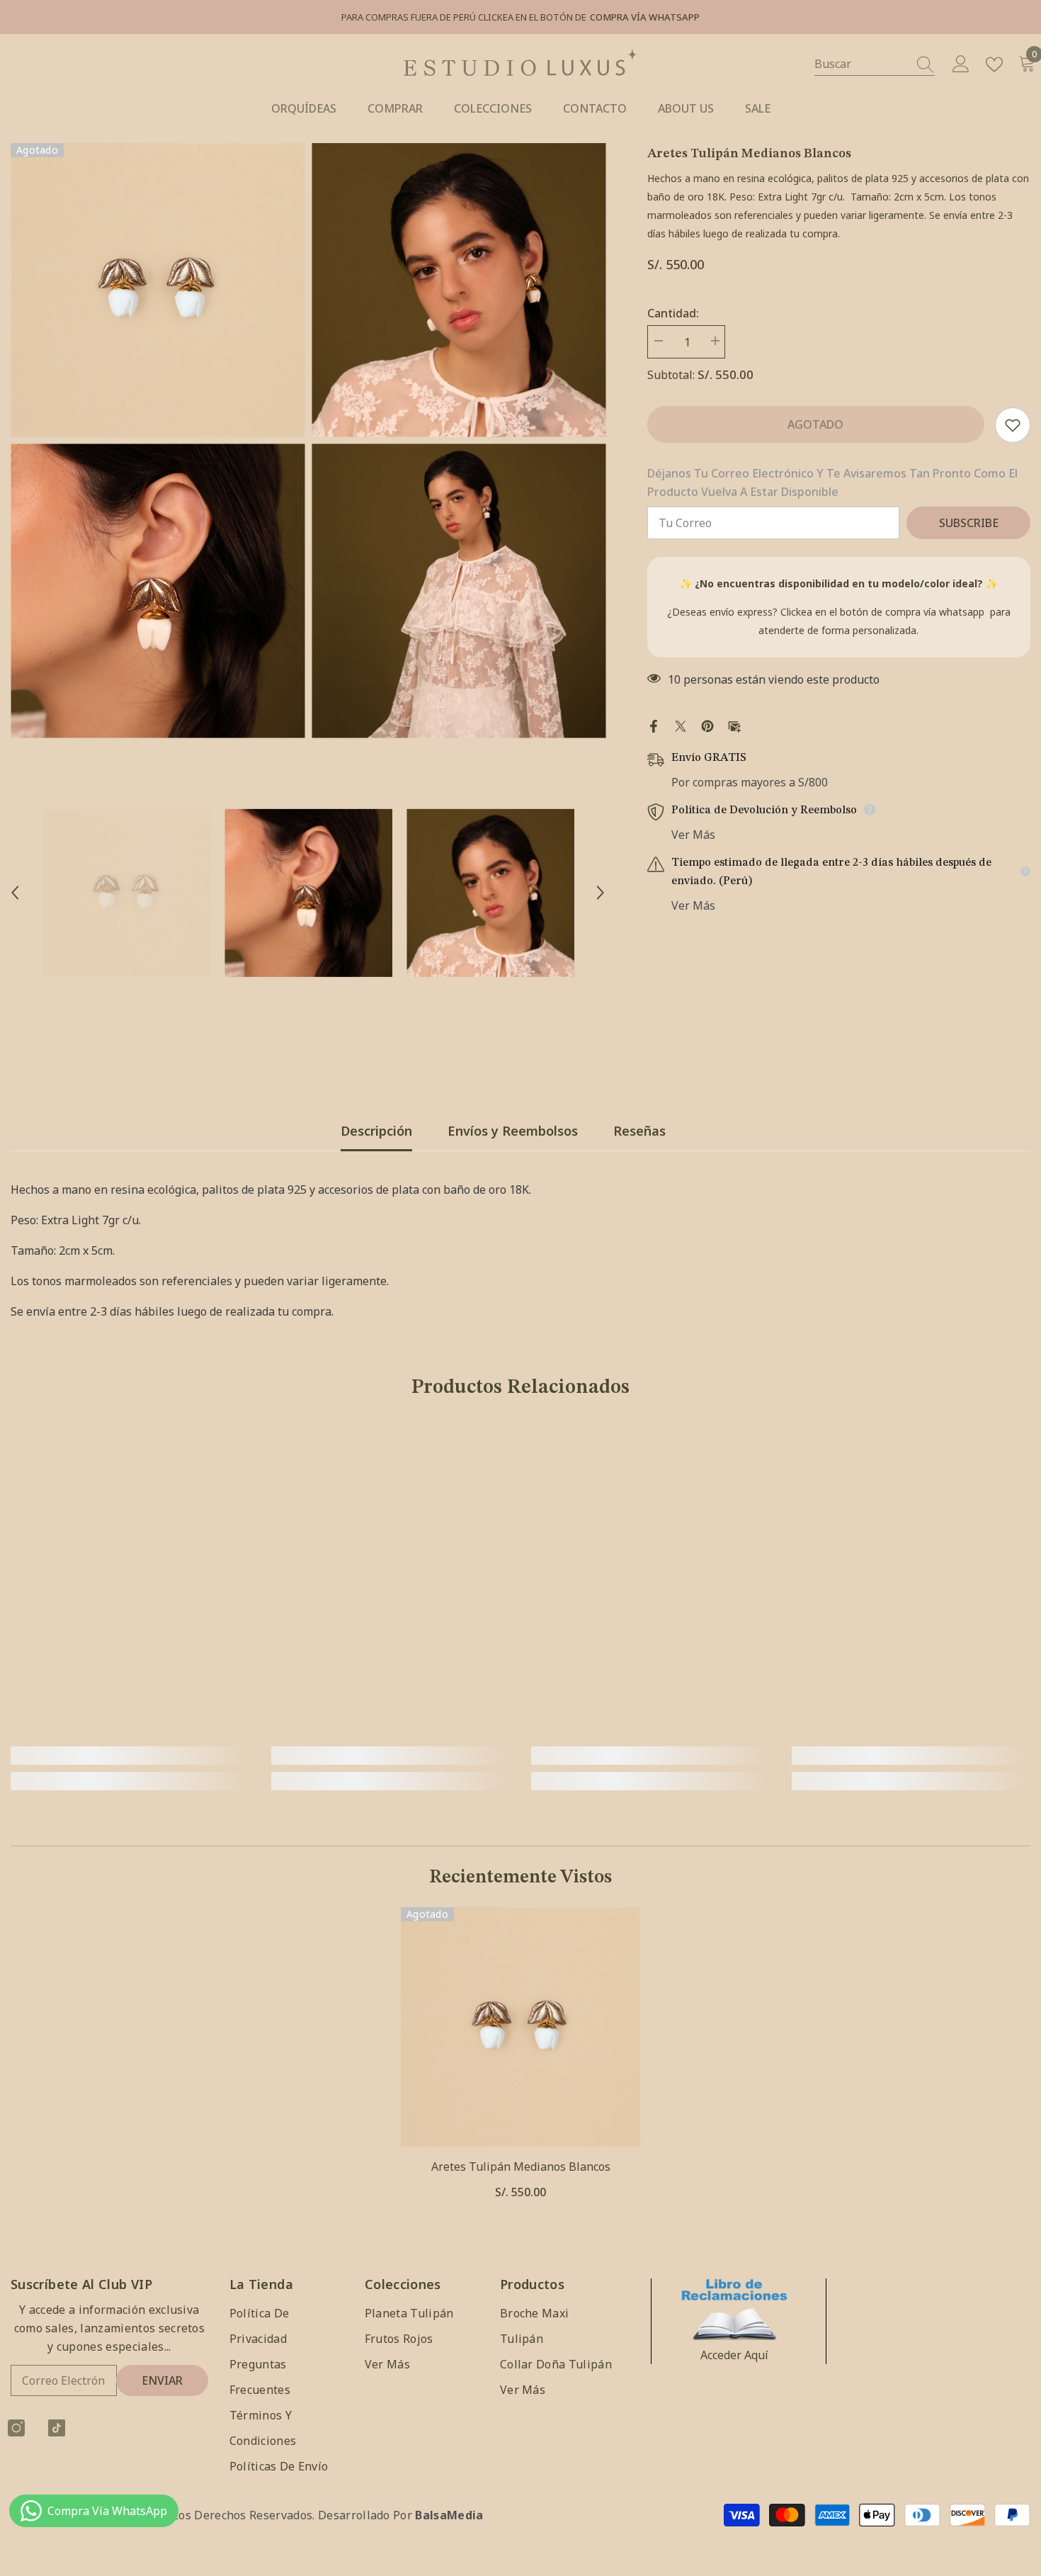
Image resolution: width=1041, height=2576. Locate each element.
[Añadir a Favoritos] (1013, 425)
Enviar (162, 2380)
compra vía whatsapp (935, 612)
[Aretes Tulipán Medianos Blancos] (520, 2027)
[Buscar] (875, 64)
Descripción (376, 1131)
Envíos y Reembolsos (513, 1131)
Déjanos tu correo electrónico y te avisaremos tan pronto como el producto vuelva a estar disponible (832, 482)
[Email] (734, 725)
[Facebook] (654, 725)
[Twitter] (681, 725)
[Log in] (961, 64)
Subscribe (969, 523)
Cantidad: (673, 313)
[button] (15, 893)
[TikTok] (57, 2428)
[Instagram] (16, 2428)
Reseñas (639, 1131)
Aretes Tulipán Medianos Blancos (521, 2167)
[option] (158, 441)
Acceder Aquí (734, 2355)
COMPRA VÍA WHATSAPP (645, 17)
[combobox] (861, 64)
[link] (130, 1756)
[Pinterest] (707, 725)
